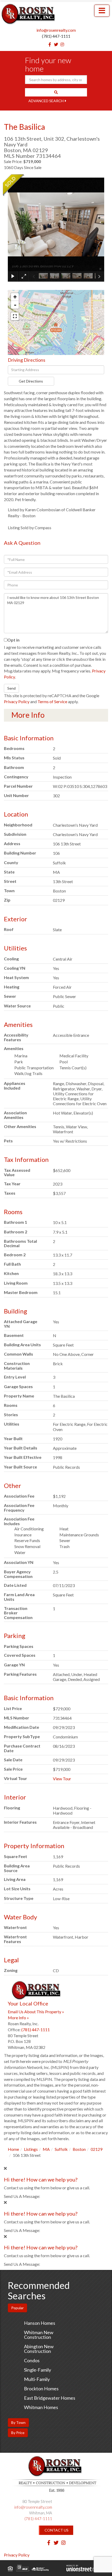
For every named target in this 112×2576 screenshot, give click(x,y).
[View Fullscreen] (15, 316)
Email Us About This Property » (36, 2012)
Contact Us (57, 2530)
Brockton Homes (41, 2389)
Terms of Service (52, 701)
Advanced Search (46, 101)
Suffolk (61, 2149)
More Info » (18, 2018)
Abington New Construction (39, 2349)
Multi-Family (37, 2379)
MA (46, 2149)
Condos (32, 2360)
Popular (17, 2308)
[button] (56, 92)
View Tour (62, 1779)
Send (11, 688)
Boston (79, 2149)
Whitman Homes (41, 2407)
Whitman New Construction (39, 2335)
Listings (31, 2149)
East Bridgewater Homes (50, 2398)
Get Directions (31, 381)
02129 (97, 2149)
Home (13, 2149)
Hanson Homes (40, 2323)
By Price (18, 2433)
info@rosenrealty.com (56, 30)
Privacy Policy (17, 701)
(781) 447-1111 (56, 36)
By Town (18, 2422)
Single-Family (38, 2370)
